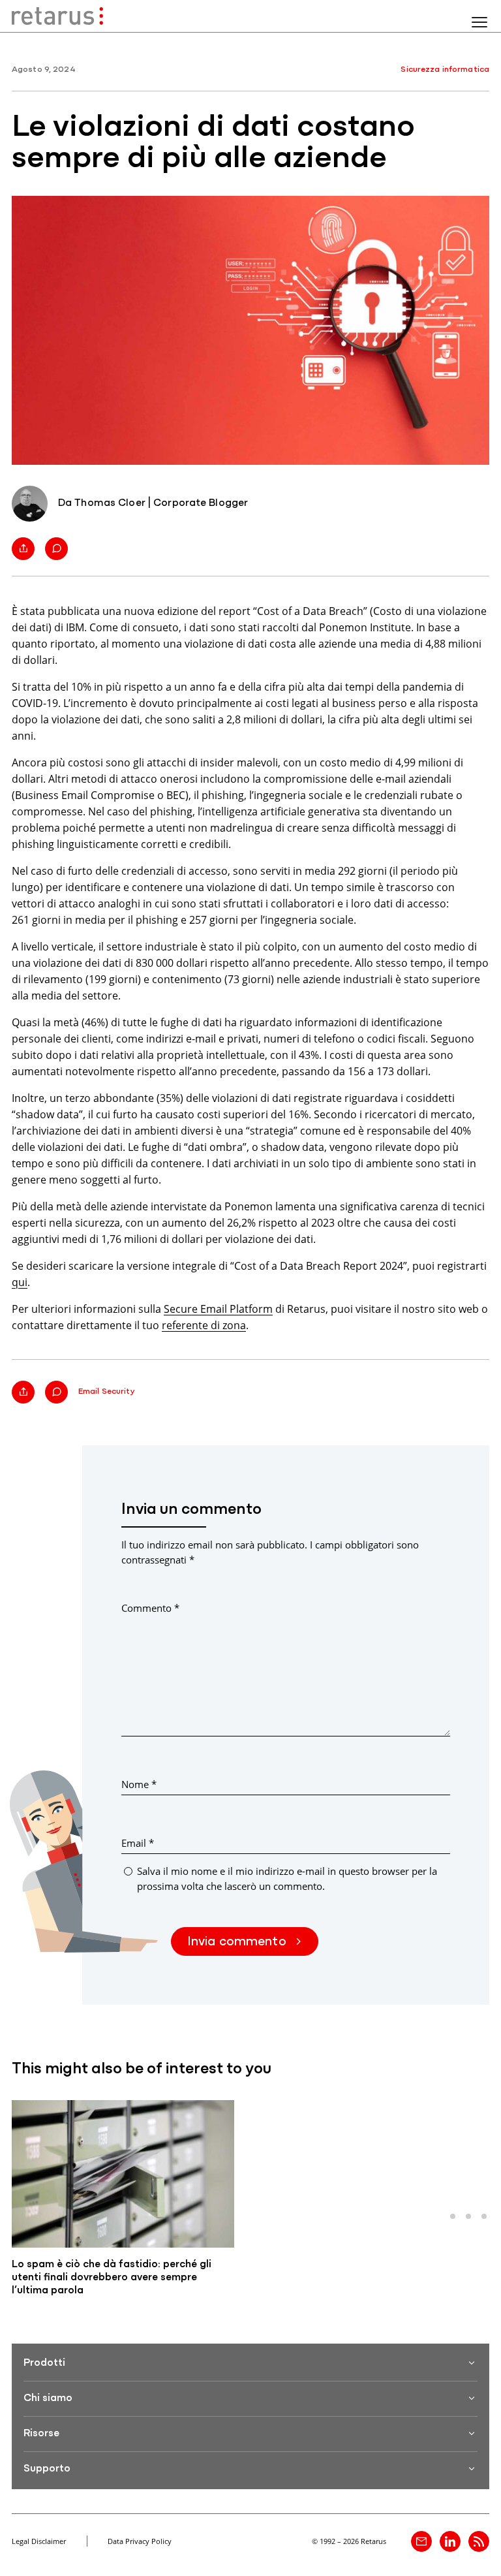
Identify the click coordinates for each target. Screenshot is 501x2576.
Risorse (41, 2434)
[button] (453, 2216)
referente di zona (204, 1325)
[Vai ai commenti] (56, 549)
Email (138, 1843)
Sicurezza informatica (445, 70)
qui (20, 1282)
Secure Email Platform (218, 1309)
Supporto (47, 2469)
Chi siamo (48, 2398)
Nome (139, 1784)
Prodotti (44, 2363)
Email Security (107, 1391)
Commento (150, 1608)
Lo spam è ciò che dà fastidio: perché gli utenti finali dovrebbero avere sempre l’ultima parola (112, 2278)
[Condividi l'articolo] (23, 549)
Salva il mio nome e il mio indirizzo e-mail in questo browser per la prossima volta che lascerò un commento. (287, 1878)
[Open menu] (479, 22)
